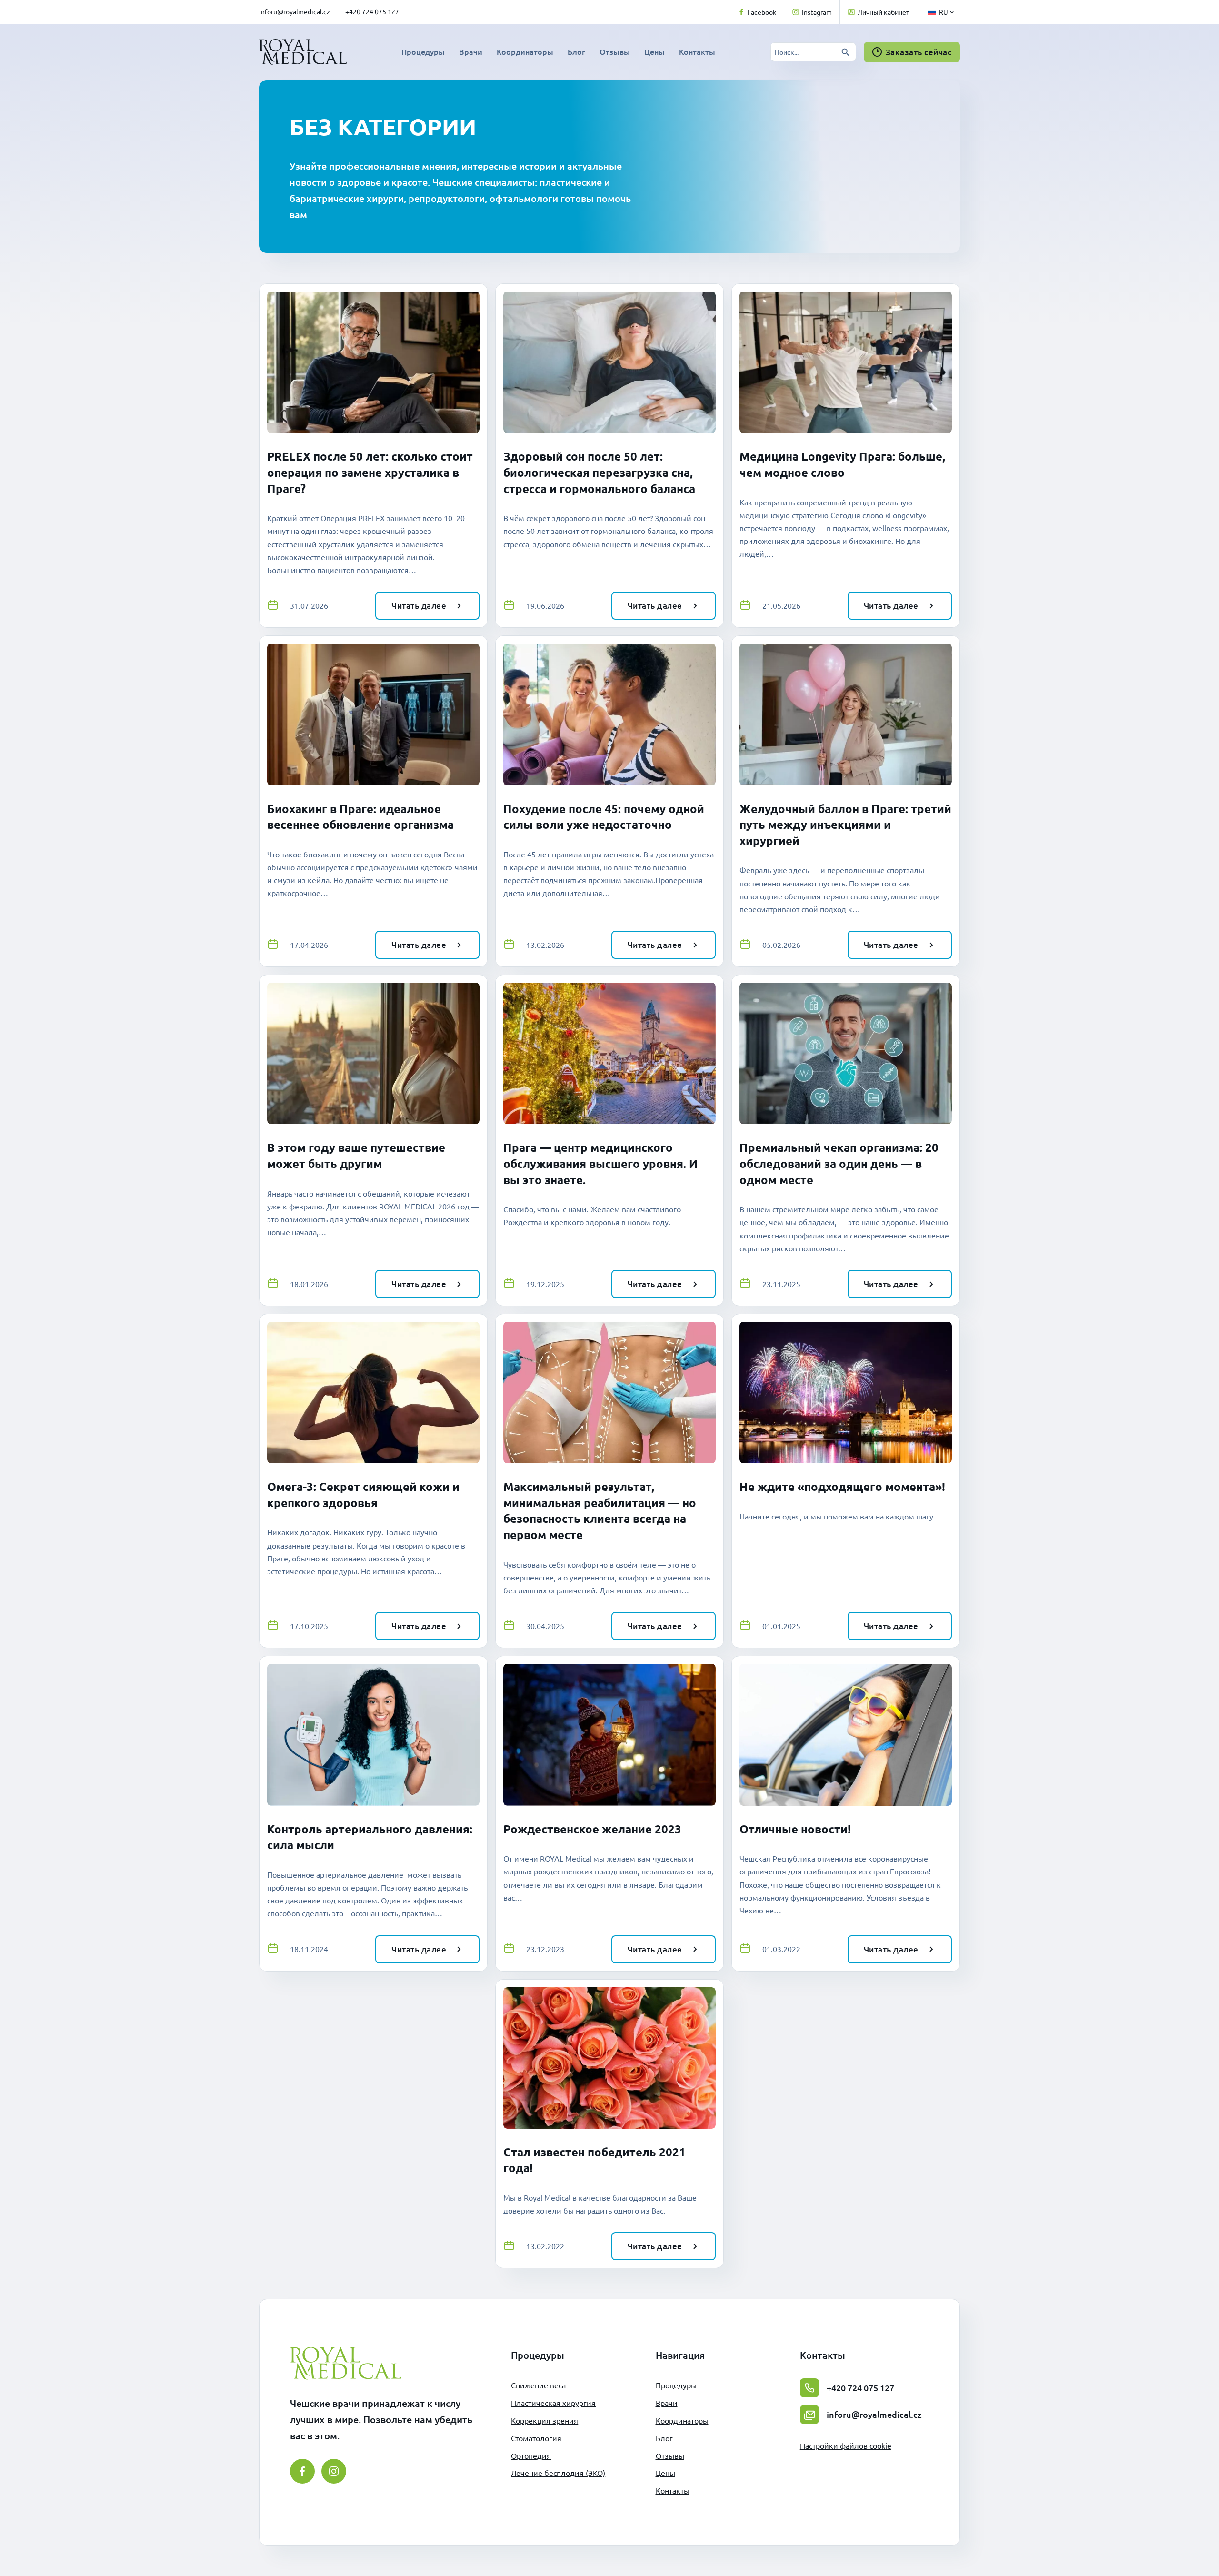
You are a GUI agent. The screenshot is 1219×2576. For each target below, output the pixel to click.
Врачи (471, 51)
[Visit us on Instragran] (334, 2471)
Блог (576, 51)
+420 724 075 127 (372, 11)
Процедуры (423, 51)
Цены (654, 51)
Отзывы (615, 51)
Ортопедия (531, 2455)
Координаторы (525, 51)
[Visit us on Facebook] (302, 2471)
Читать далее (419, 606)
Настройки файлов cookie (846, 2445)
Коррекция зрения (545, 2420)
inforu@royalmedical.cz (295, 11)
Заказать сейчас (919, 52)
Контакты (697, 51)
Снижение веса (538, 2385)
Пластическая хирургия (553, 2403)
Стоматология (536, 2438)
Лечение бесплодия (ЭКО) (558, 2473)
